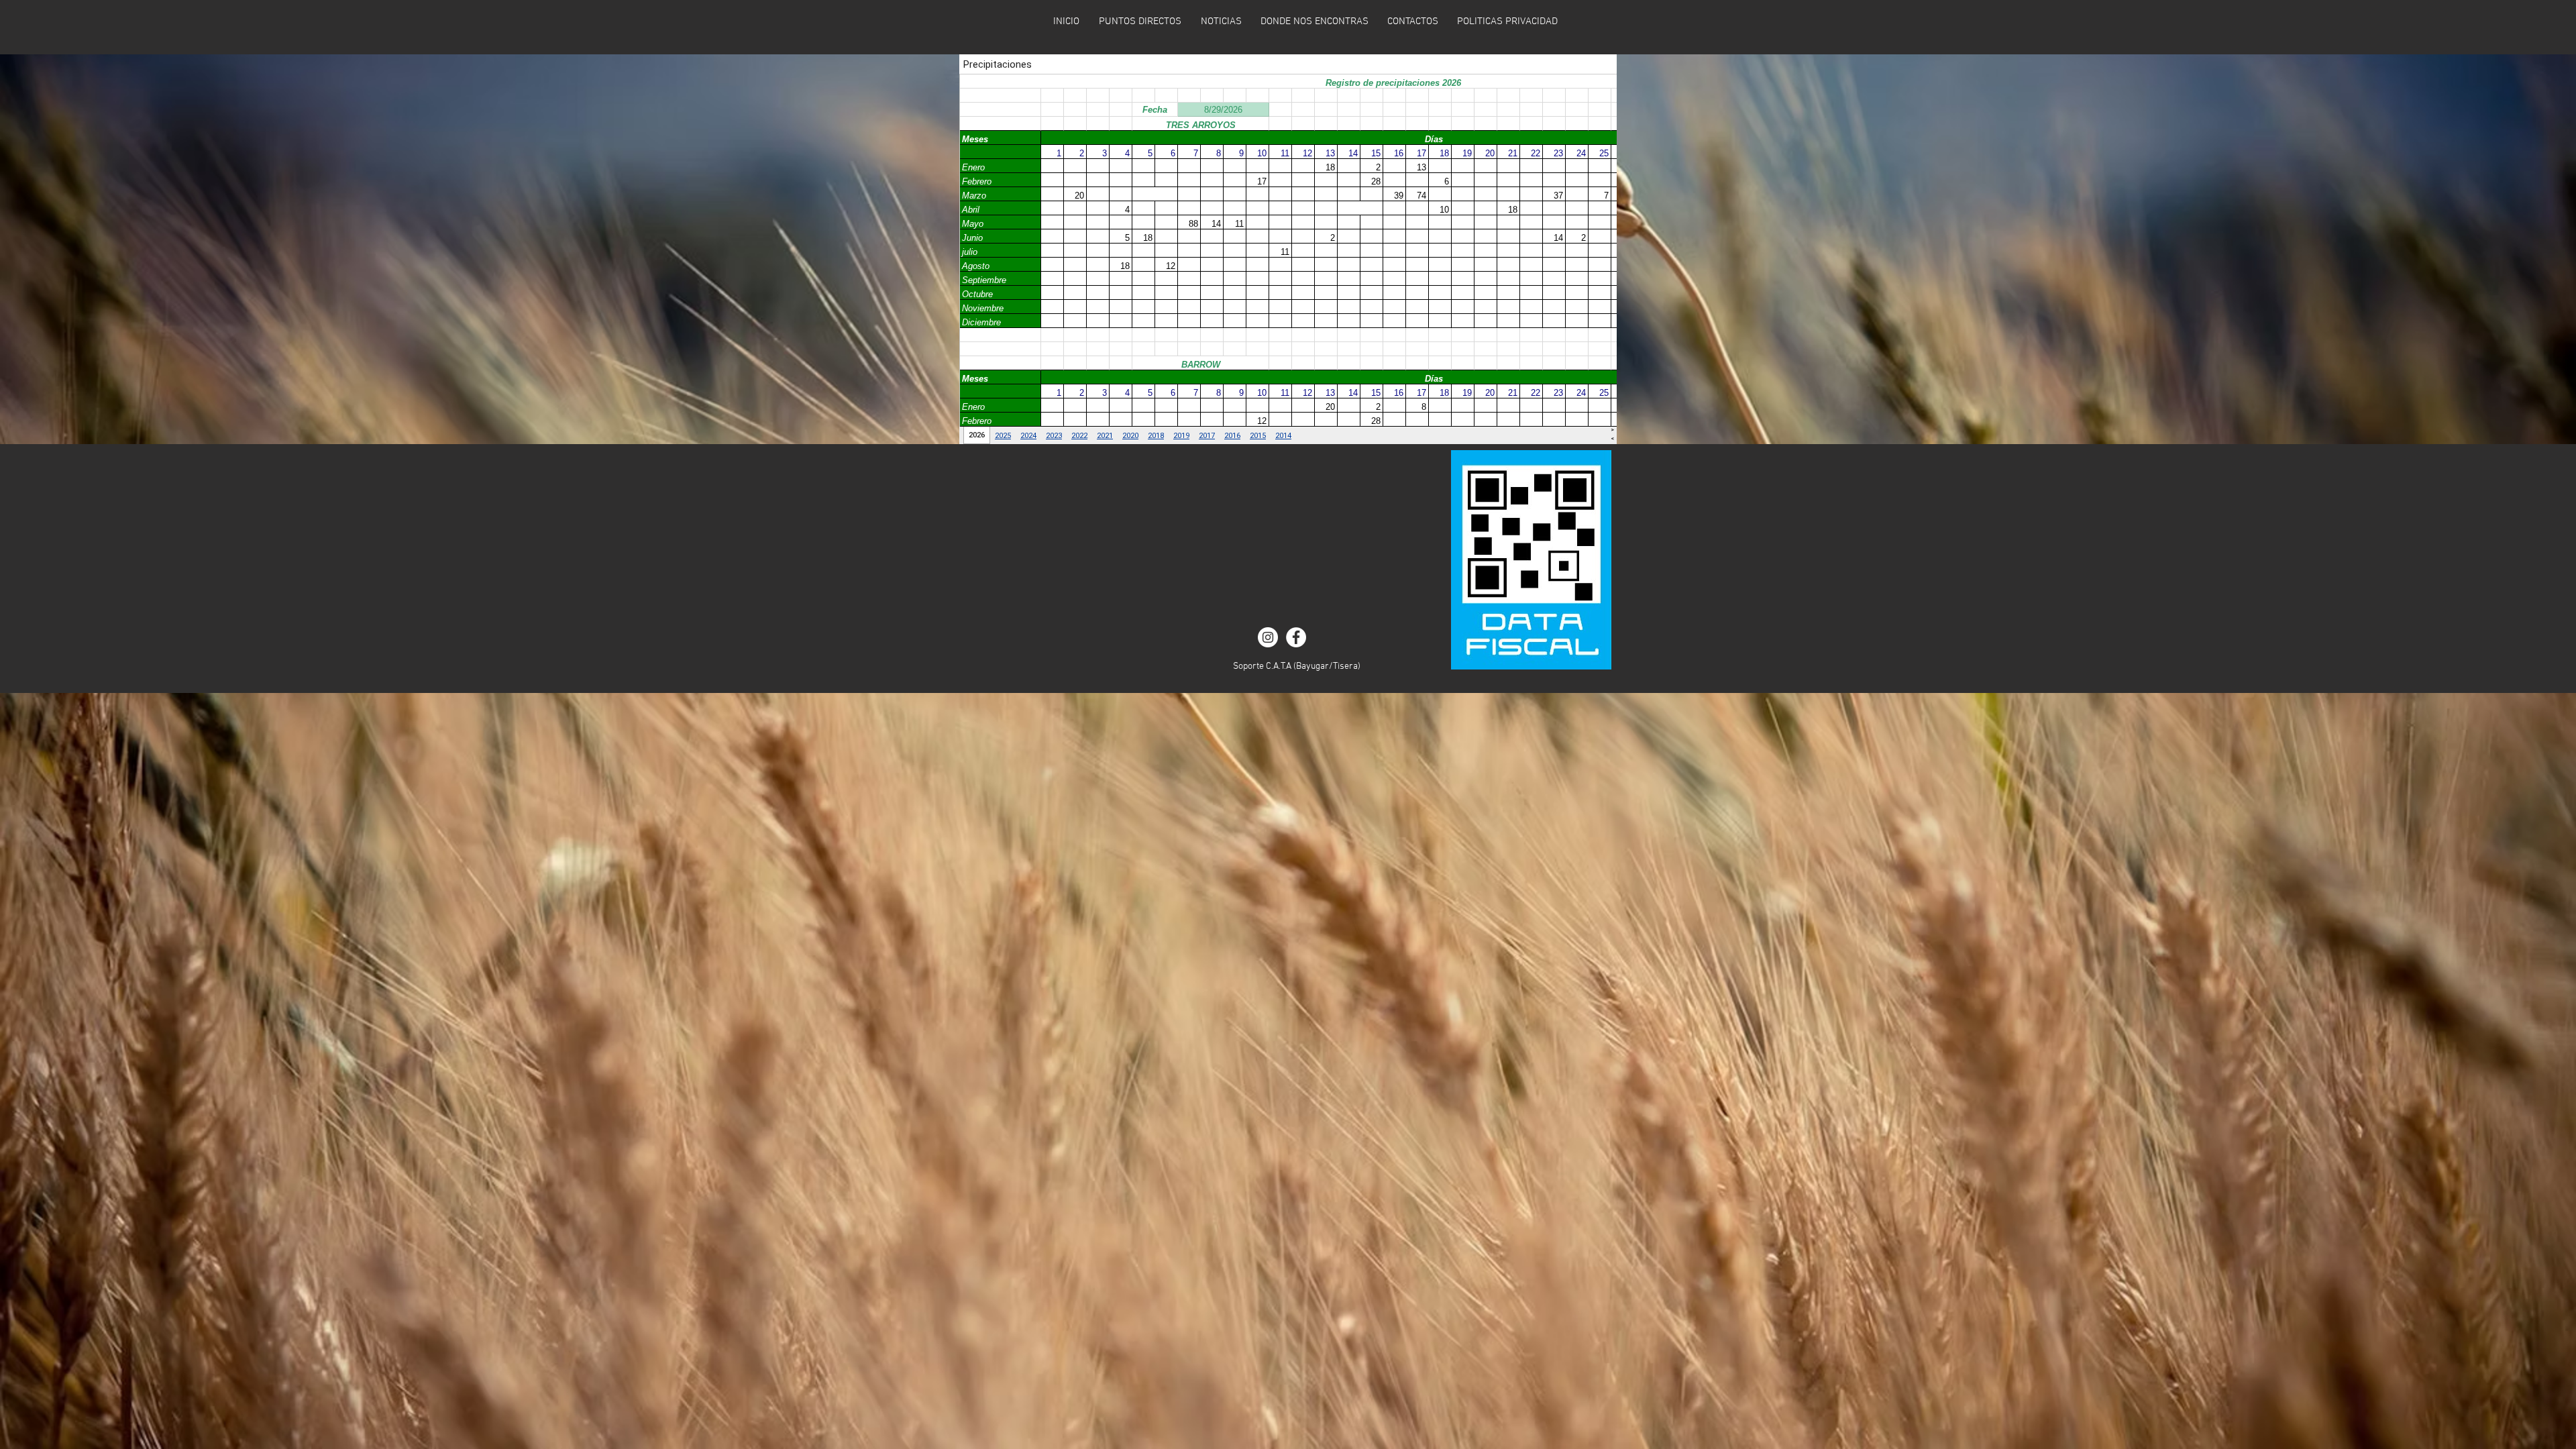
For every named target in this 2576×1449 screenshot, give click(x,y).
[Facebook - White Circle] (1296, 637)
